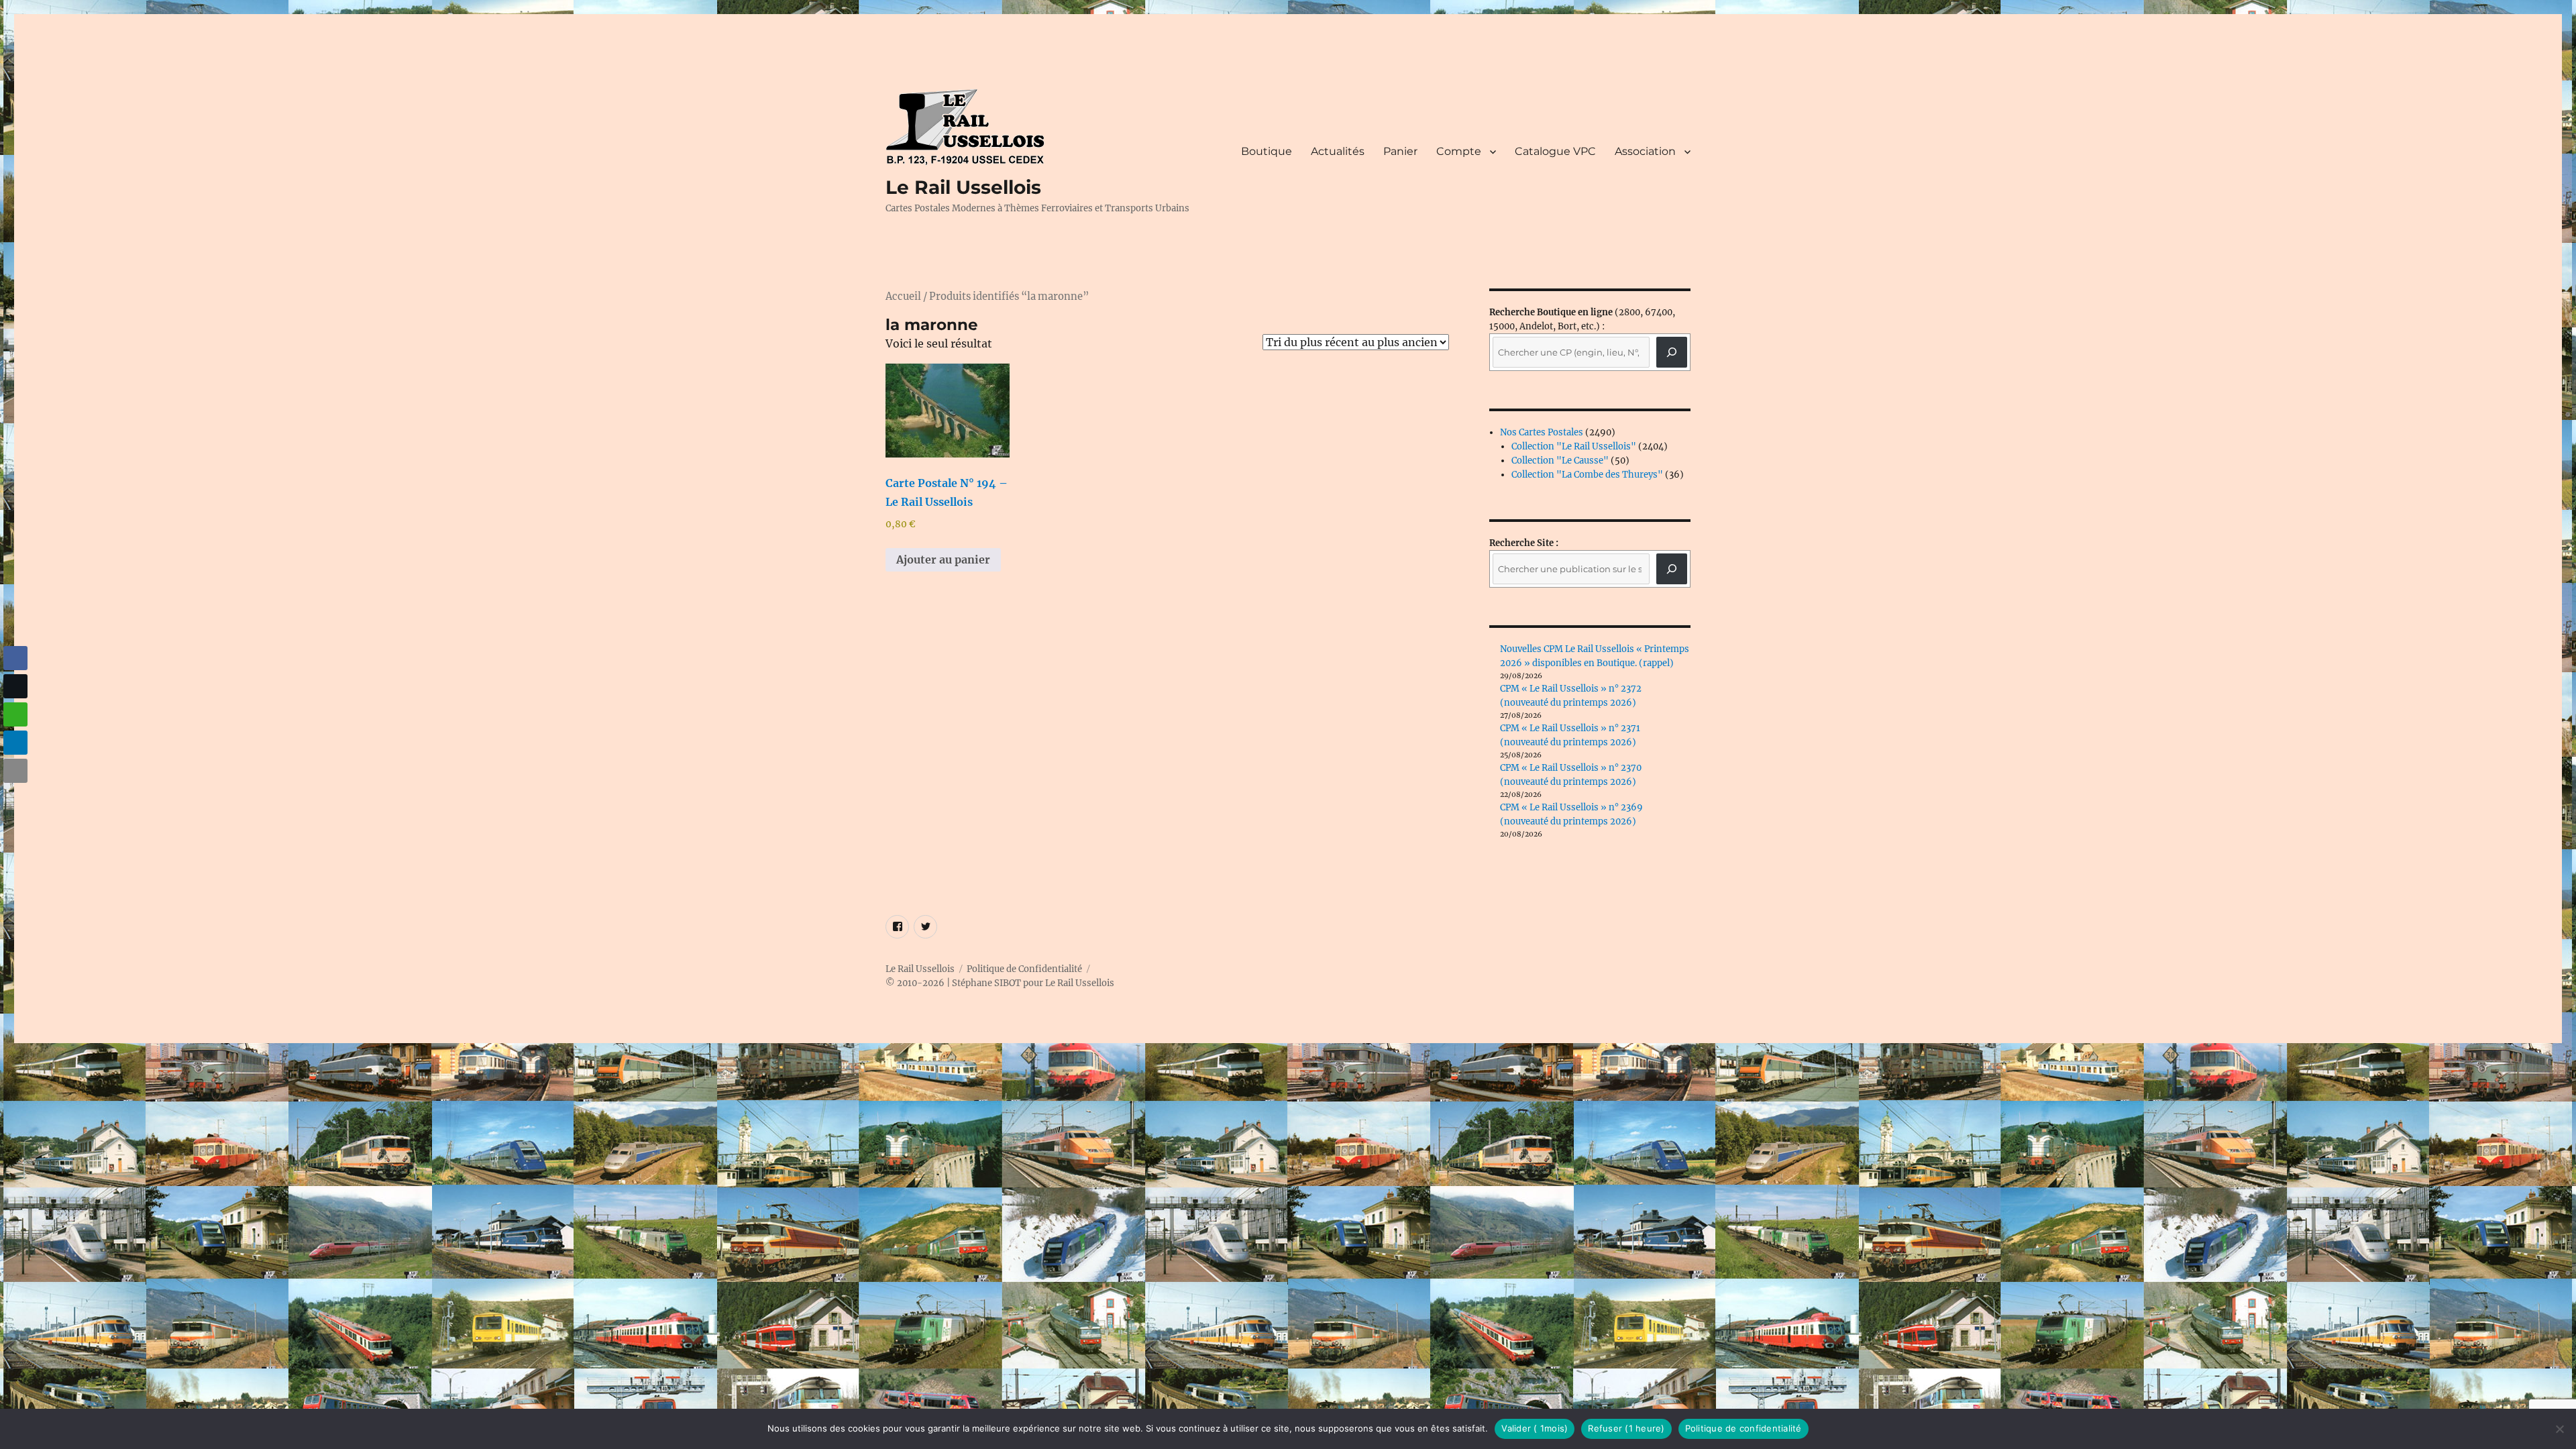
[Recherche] (1672, 352)
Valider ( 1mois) (1535, 1428)
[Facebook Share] (15, 658)
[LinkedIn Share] (15, 743)
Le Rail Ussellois (963, 187)
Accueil (903, 297)
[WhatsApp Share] (15, 714)
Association (1645, 151)
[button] (15, 797)
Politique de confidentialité (1743, 1428)
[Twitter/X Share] (15, 686)
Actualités (1338, 151)
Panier (1400, 151)
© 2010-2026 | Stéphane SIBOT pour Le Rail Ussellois (1000, 983)
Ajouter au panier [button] (943, 559)
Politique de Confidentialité (1024, 969)
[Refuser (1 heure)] (2559, 1429)
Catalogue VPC (1555, 151)
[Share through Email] (15, 771)
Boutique (1267, 151)
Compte (1459, 151)
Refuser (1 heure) (1626, 1428)
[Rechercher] (1672, 569)
